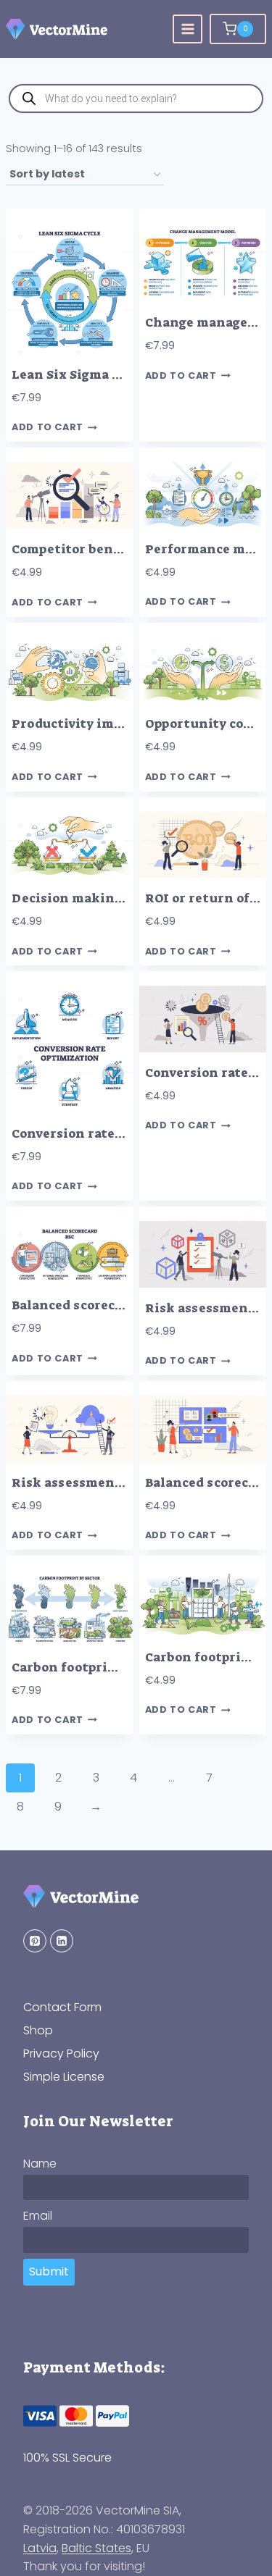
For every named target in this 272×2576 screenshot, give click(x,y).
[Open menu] (187, 29)
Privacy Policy (61, 2053)
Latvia (40, 2548)
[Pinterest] (35, 1941)
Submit (49, 2271)
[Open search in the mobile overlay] (136, 98)
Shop (38, 2030)
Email (38, 2216)
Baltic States (96, 2548)
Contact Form (62, 2007)
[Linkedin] (62, 1941)
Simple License (64, 2077)
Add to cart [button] (48, 428)
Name (40, 2164)
